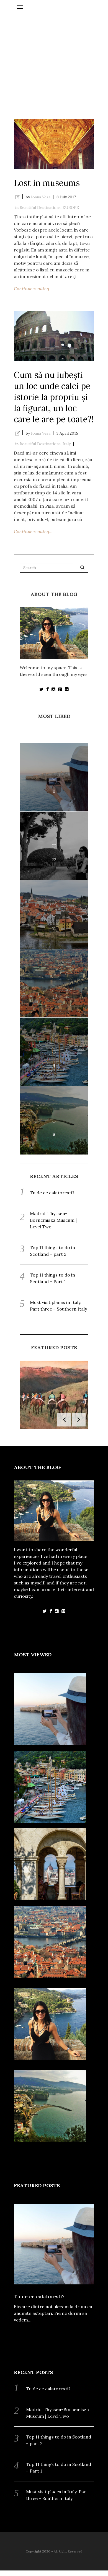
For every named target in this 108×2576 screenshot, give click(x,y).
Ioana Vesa (41, 197)
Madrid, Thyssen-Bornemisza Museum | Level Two (53, 1220)
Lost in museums (47, 183)
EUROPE (71, 207)
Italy (67, 444)
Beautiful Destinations (40, 207)
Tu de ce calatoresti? (52, 1193)
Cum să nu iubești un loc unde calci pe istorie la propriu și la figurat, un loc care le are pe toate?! (54, 397)
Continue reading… (33, 289)
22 (54, 860)
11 (54, 928)
